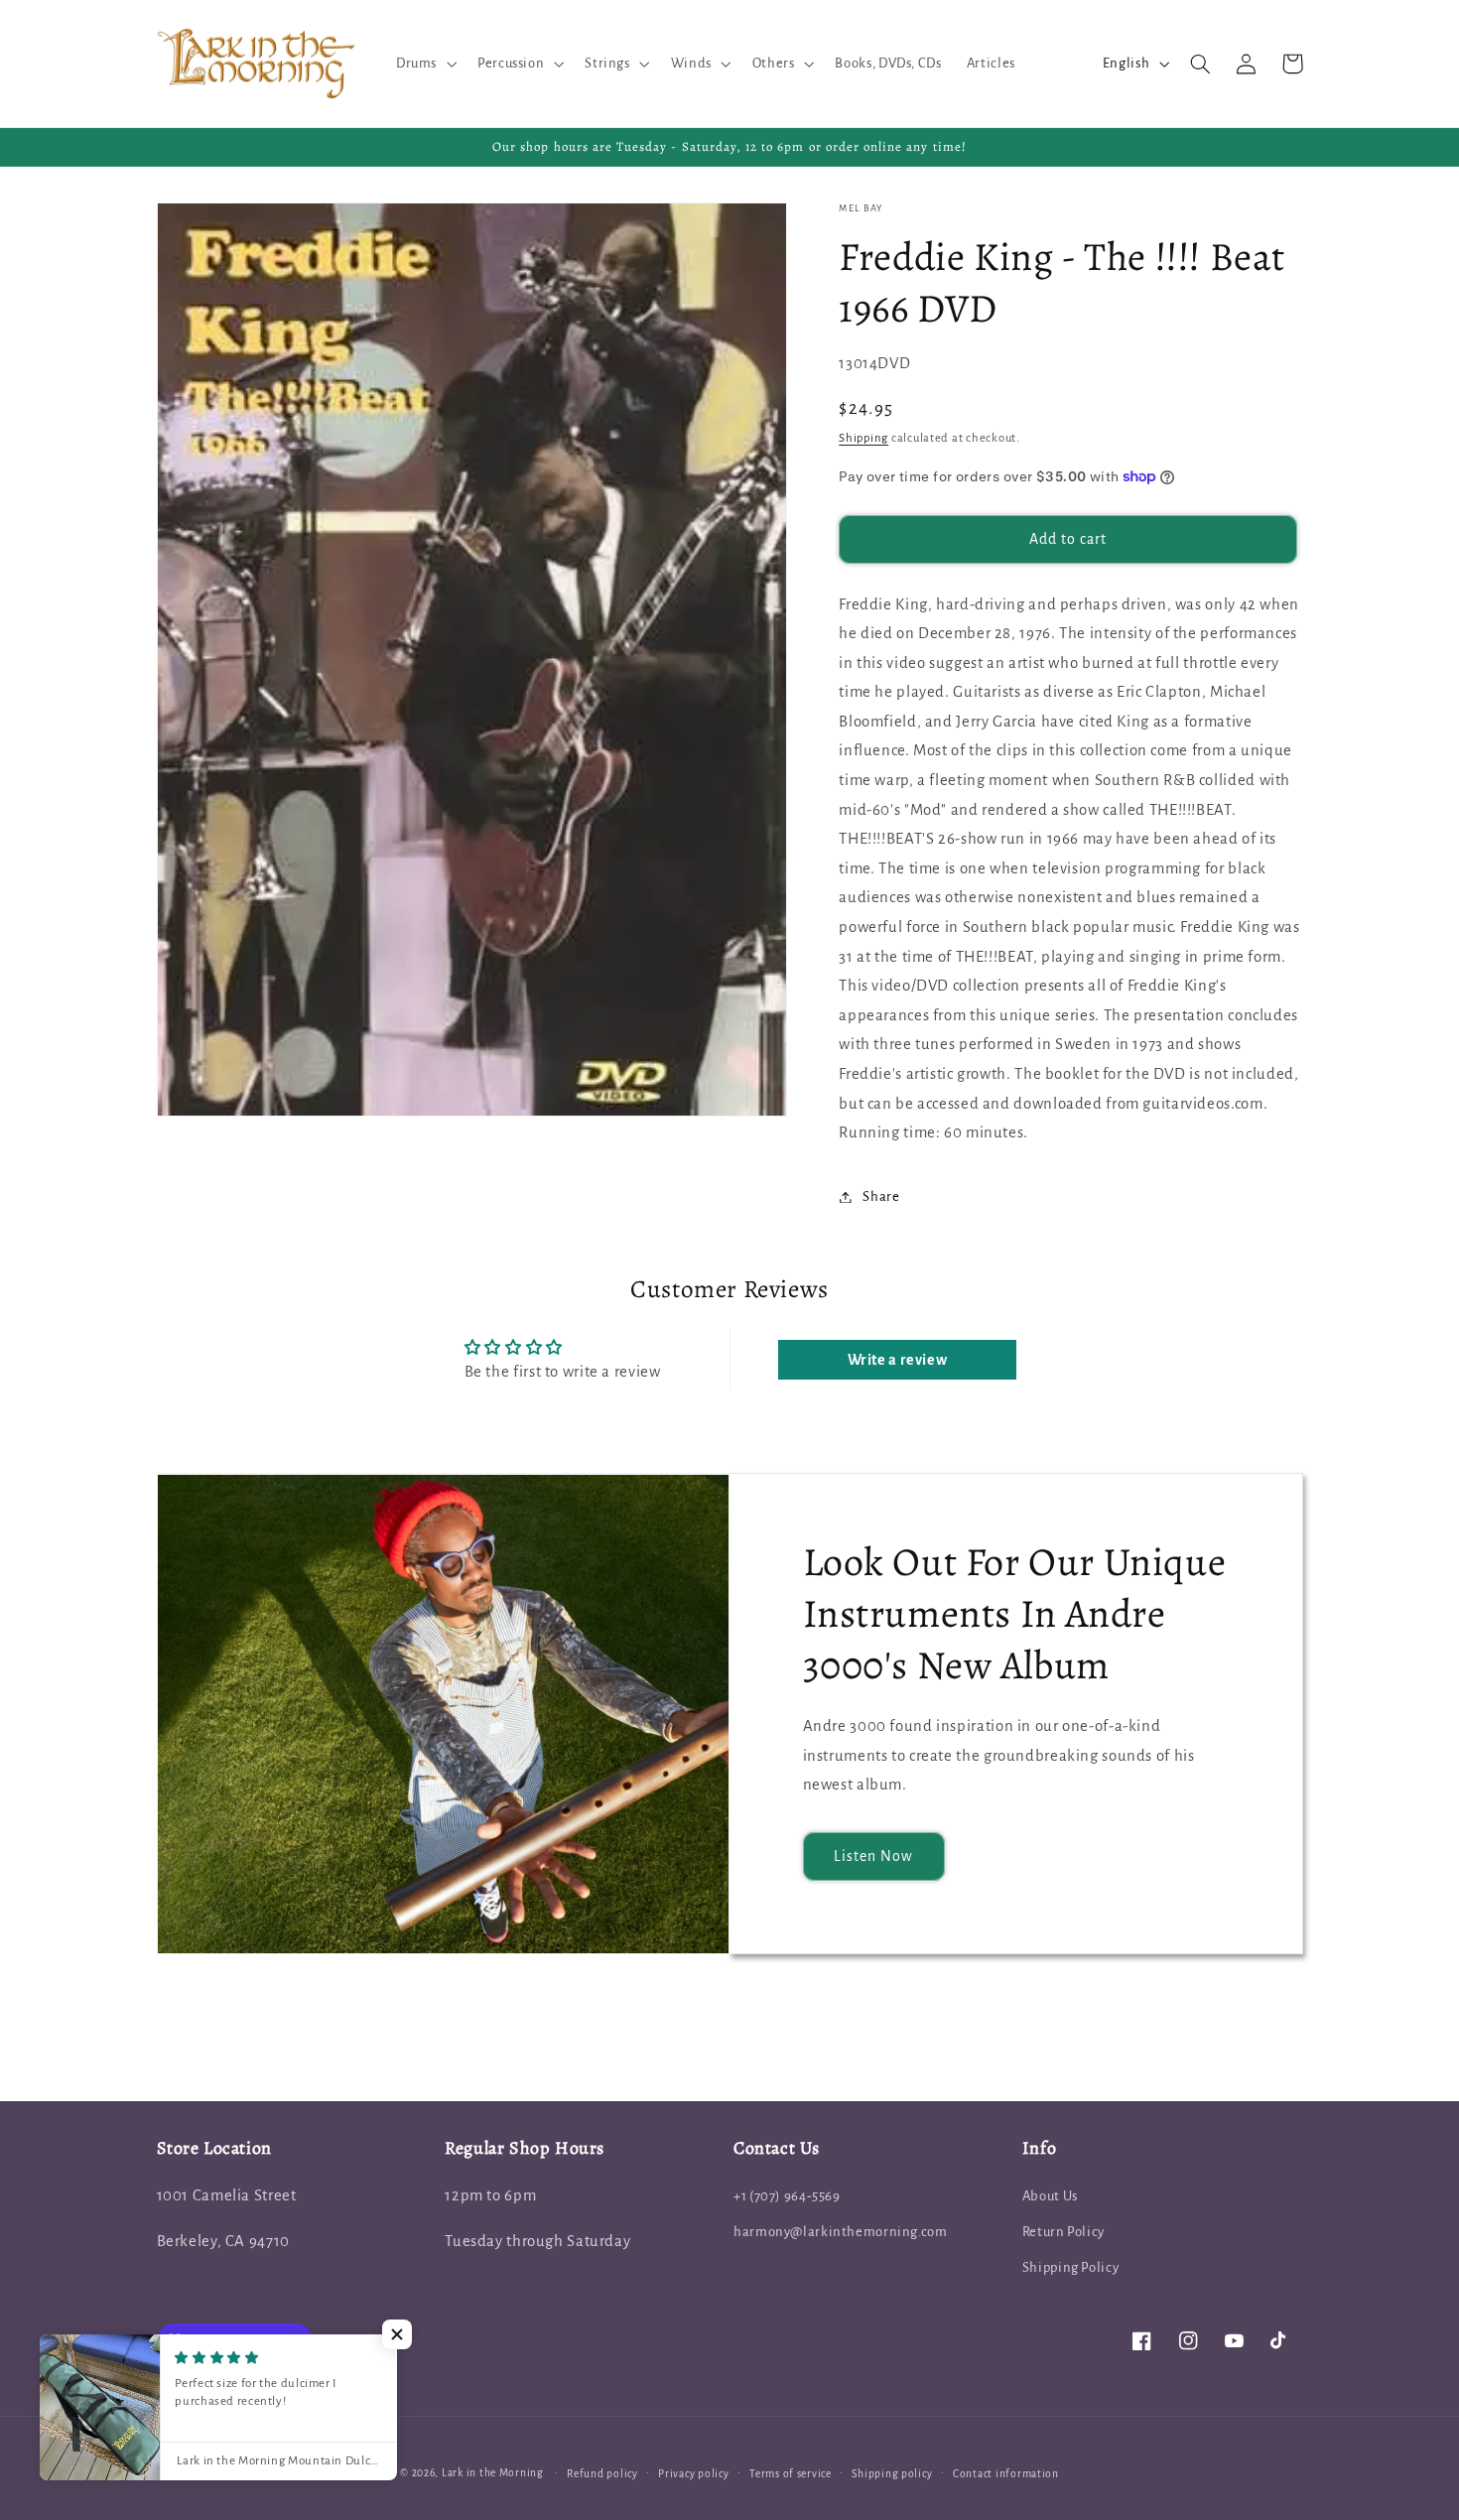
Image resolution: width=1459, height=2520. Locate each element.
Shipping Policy (1070, 2267)
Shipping (863, 438)
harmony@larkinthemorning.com (841, 2232)
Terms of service (791, 2474)
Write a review (898, 1360)
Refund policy (602, 2474)
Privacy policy (693, 2474)
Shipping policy (892, 2474)
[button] (424, 64)
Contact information (1006, 2474)
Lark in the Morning (493, 2473)
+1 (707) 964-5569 (787, 2196)
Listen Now (874, 1856)
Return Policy (1063, 2232)
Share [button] (881, 1196)
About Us (1050, 2196)
